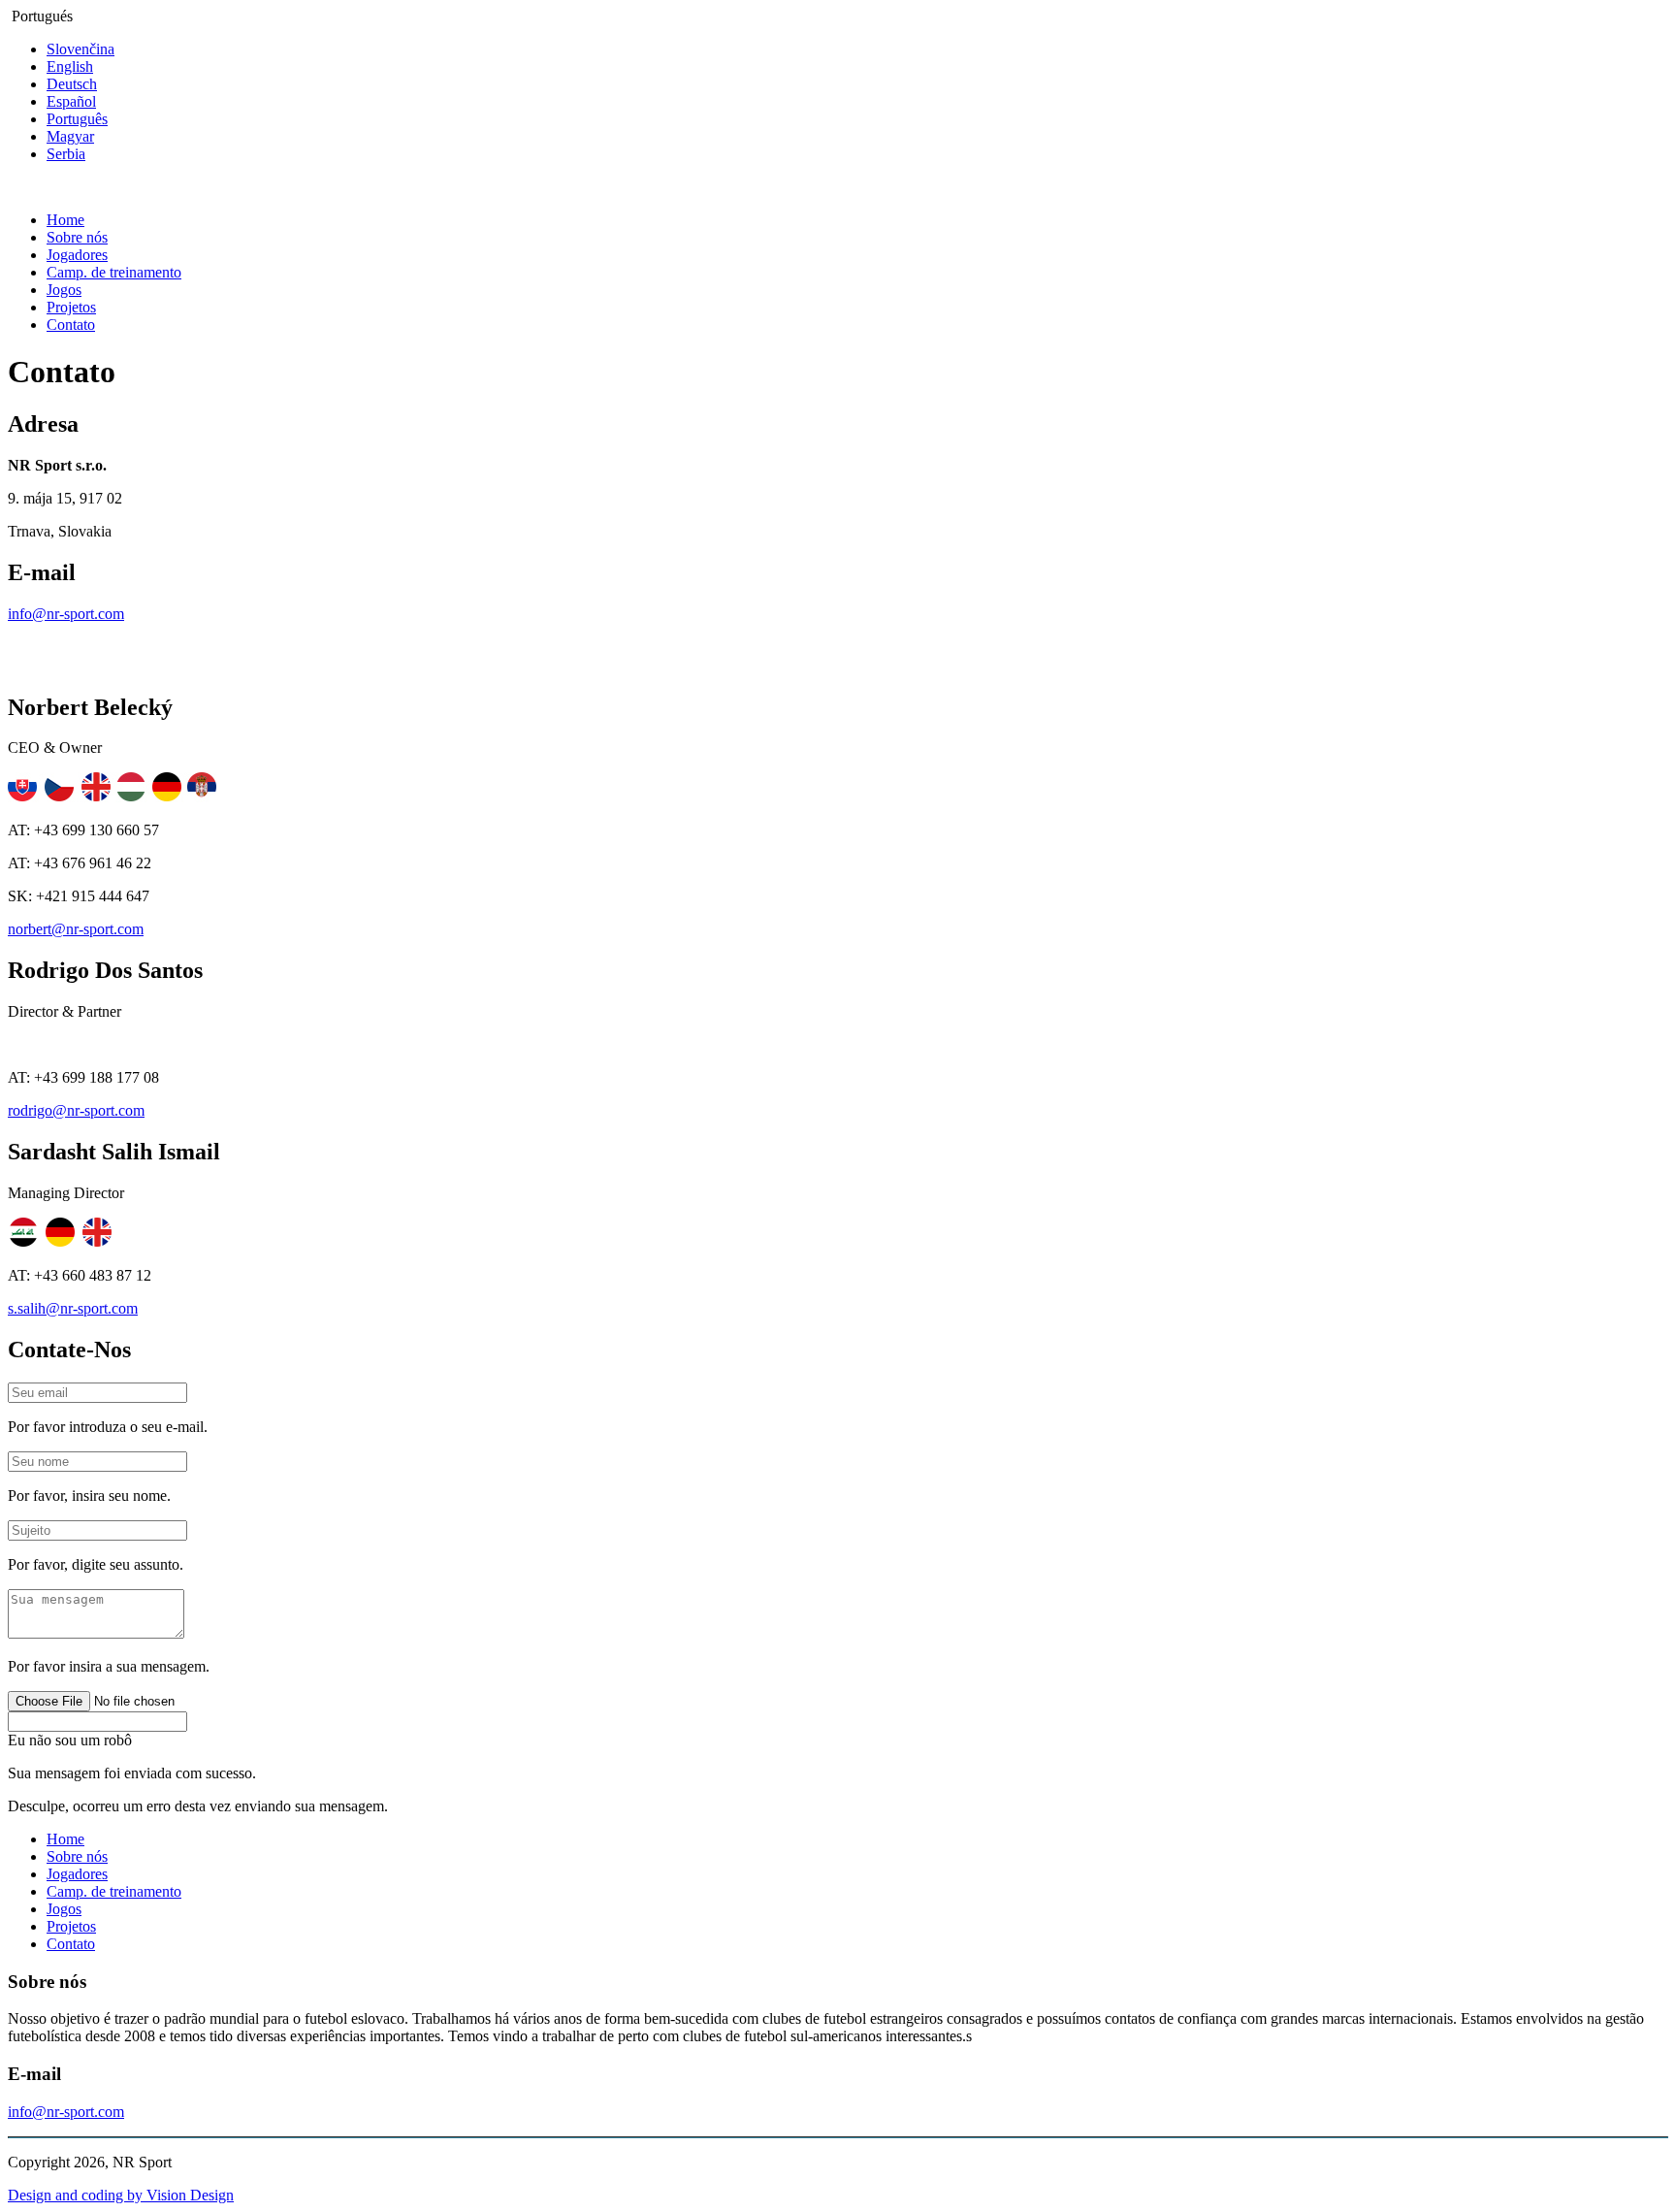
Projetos (71, 307)
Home (65, 220)
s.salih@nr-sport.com (73, 1308)
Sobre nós (77, 237)
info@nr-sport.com (66, 614)
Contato (71, 325)
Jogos (64, 290)
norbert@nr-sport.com (76, 929)
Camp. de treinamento (114, 272)
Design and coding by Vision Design (121, 2195)
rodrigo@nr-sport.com (76, 1110)
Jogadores (77, 255)
